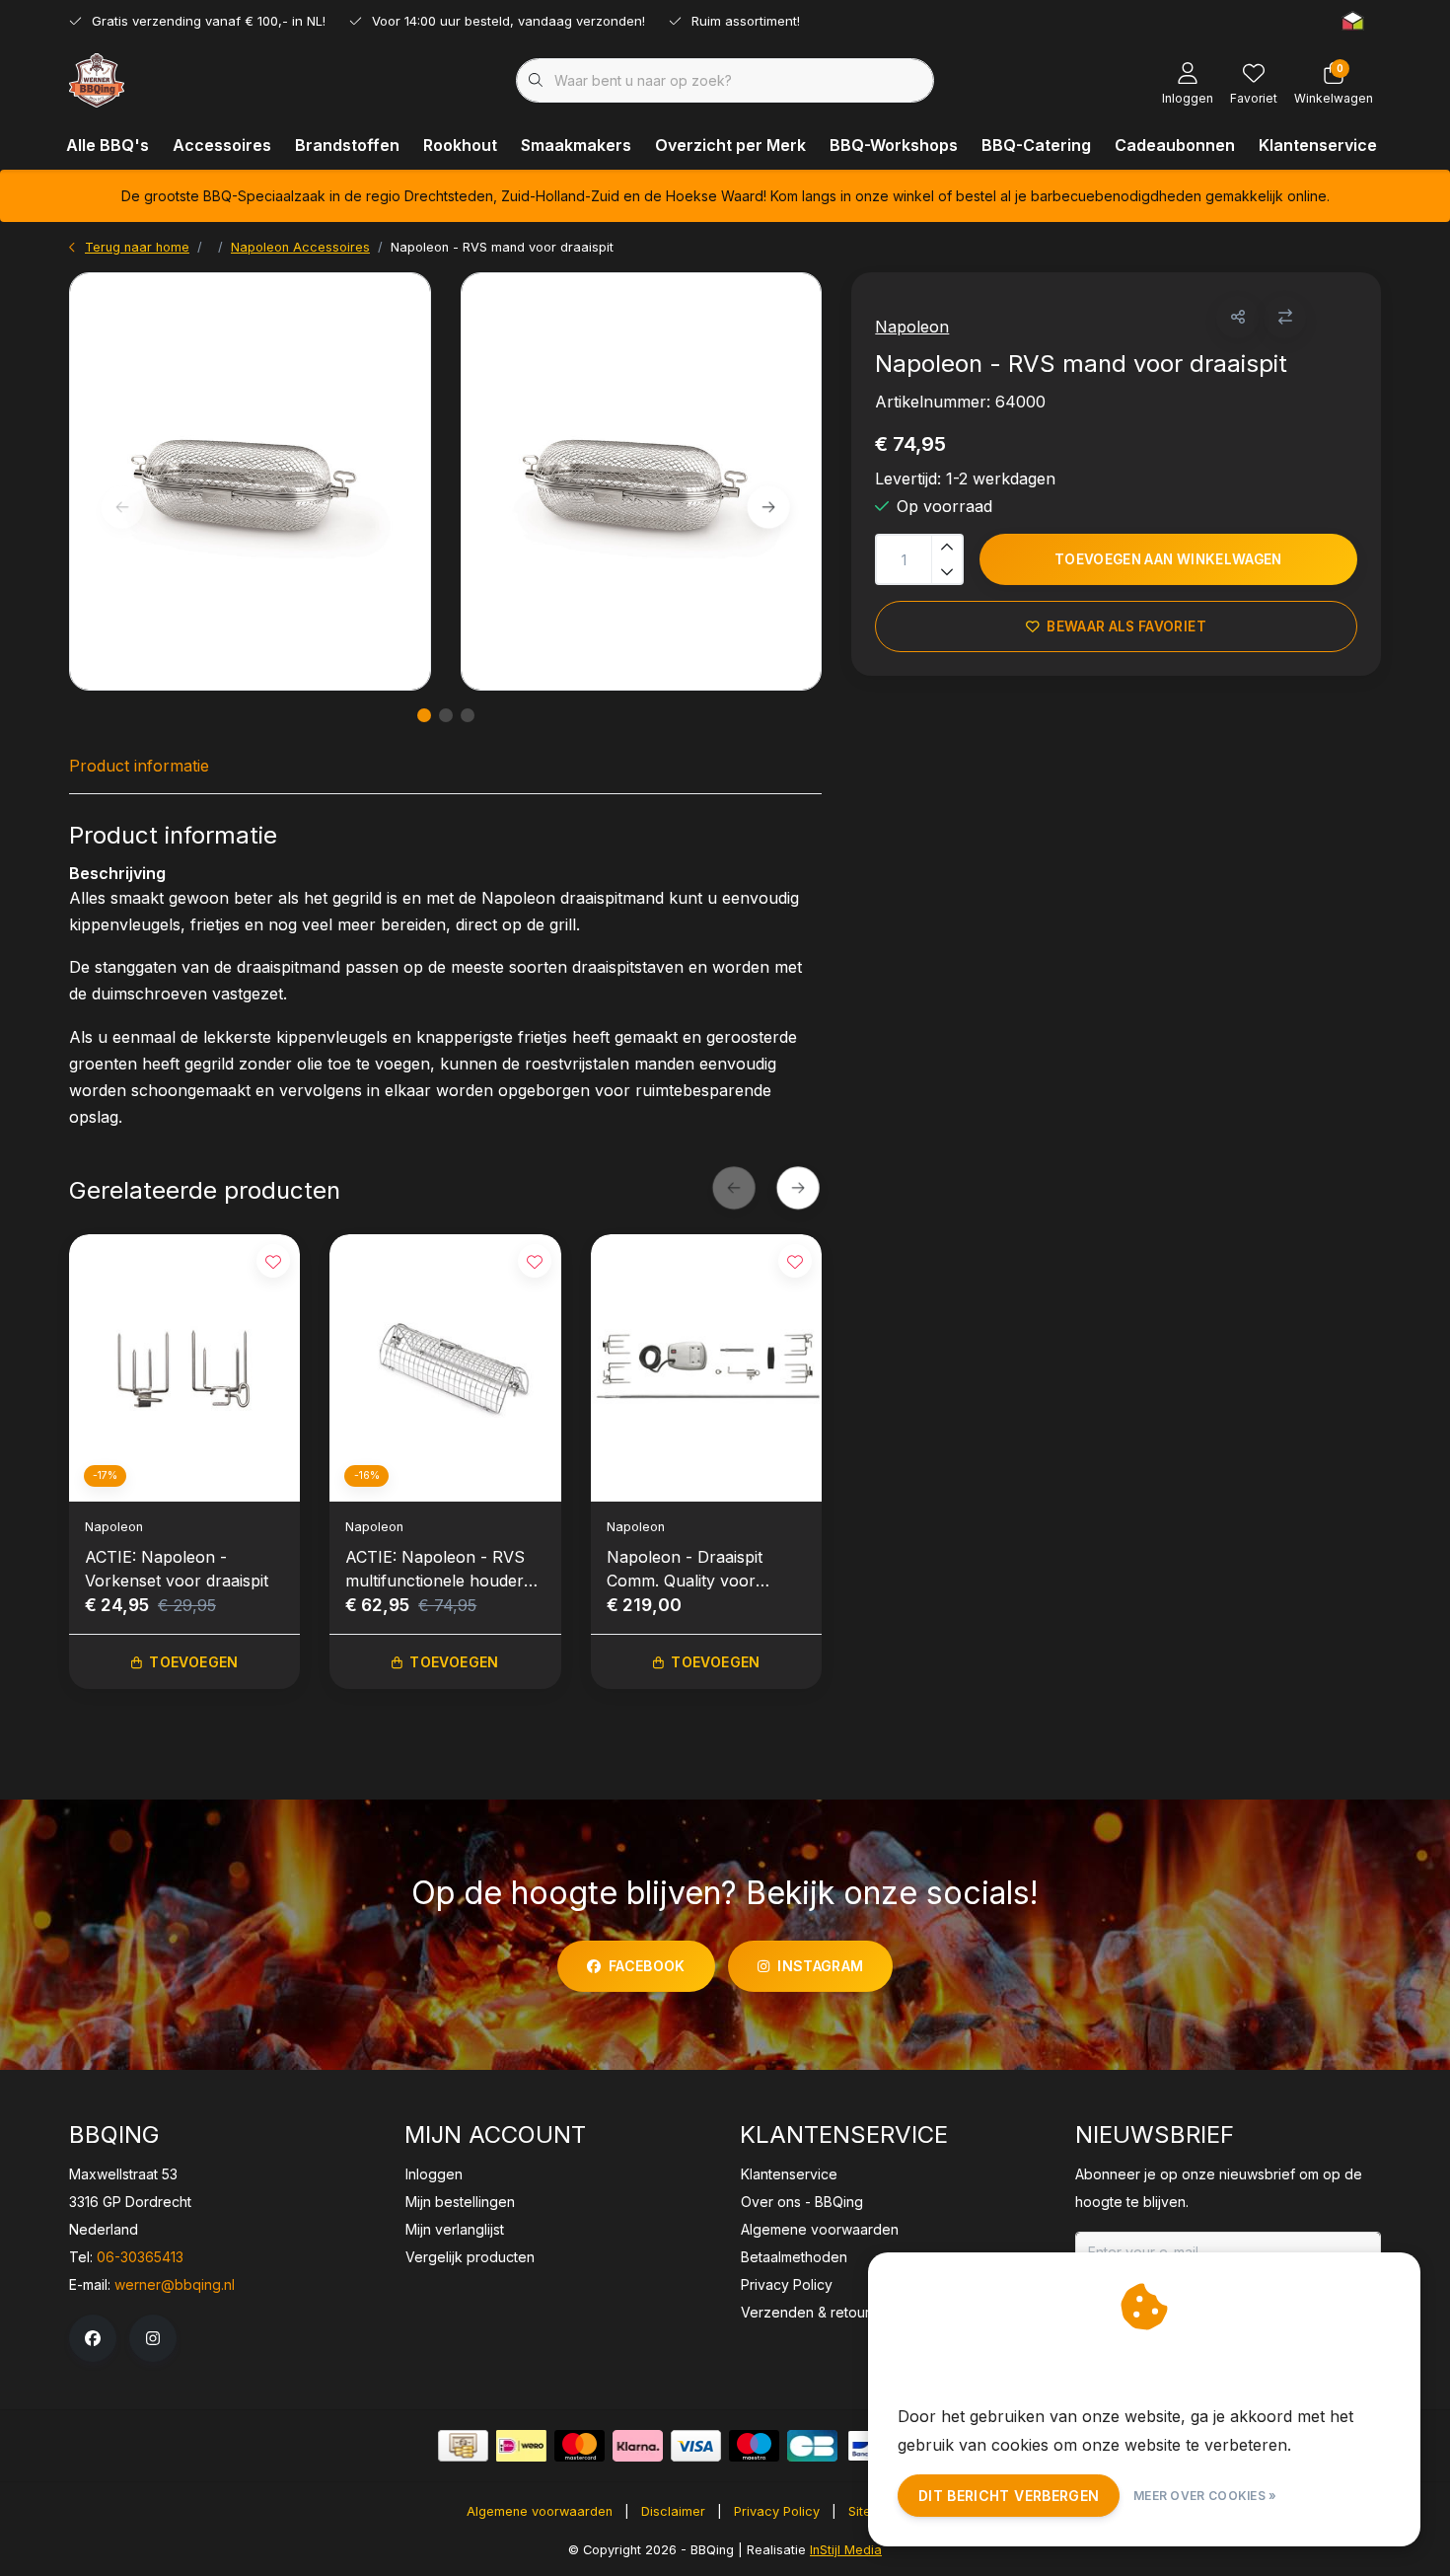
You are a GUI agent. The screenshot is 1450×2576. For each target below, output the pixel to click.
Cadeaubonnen (1175, 145)
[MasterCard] (580, 2446)
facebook (647, 1966)
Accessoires (222, 145)
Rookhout (460, 145)
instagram (820, 1966)
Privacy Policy (777, 2511)
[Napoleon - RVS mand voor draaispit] (250, 481)
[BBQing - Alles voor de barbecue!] (97, 79)
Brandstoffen (347, 145)
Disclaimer (673, 2511)
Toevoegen (193, 1662)
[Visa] (696, 2446)
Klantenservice (1318, 145)
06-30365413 (140, 2257)
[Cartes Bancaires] (812, 2446)
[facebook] (93, 2338)
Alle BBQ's (108, 145)
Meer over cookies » (1205, 2496)
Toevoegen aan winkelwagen (1168, 559)
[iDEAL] (521, 2446)
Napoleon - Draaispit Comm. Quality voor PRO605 (685, 1570)
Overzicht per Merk (730, 145)
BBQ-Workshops (894, 145)
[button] (1237, 317)
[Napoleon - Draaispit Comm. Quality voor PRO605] (706, 1367)
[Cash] (463, 2446)
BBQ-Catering (1036, 145)
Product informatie (139, 766)
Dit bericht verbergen (1009, 2496)
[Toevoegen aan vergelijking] (1285, 317)
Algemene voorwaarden (540, 2511)
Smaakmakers (576, 145)
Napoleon (912, 327)
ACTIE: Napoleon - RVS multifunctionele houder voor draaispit (435, 1570)
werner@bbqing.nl (175, 2284)
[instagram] (153, 2338)
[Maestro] (754, 2446)
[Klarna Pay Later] (638, 2446)
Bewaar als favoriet (1127, 626)
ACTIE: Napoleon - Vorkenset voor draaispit (177, 1569)
